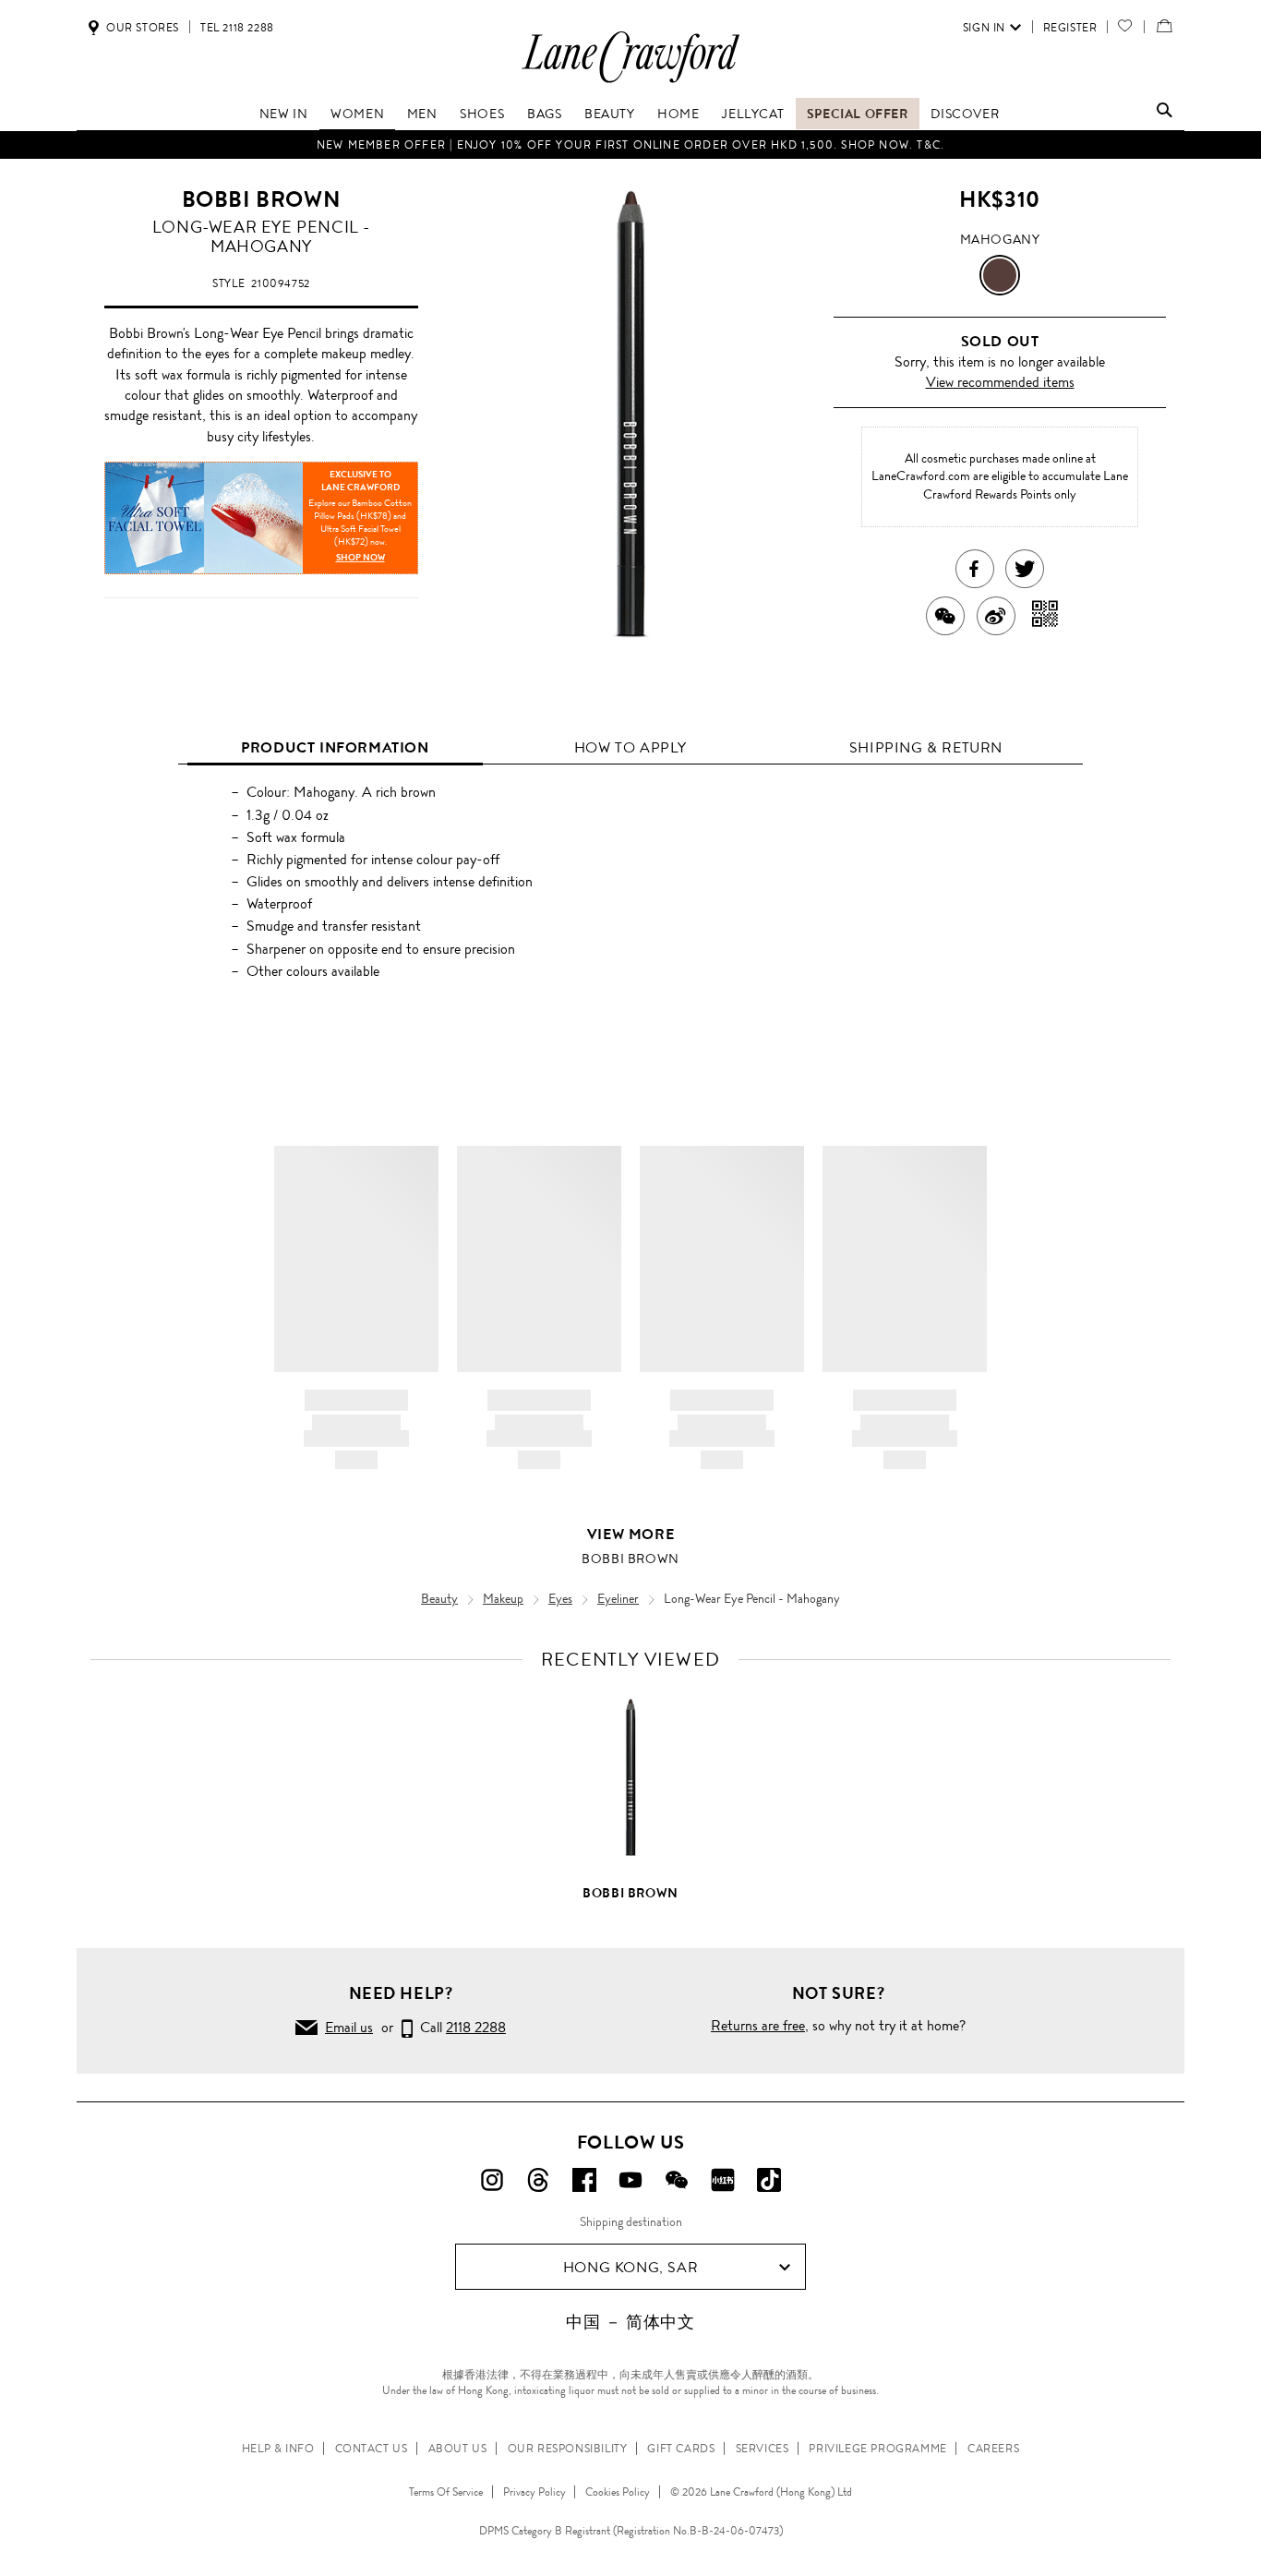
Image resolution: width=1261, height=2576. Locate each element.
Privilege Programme (877, 2449)
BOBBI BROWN (262, 199)
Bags (544, 114)
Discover (965, 114)
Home (678, 114)
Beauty (610, 114)
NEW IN (284, 114)
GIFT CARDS (681, 2449)
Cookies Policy (618, 2492)
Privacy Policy (534, 2492)
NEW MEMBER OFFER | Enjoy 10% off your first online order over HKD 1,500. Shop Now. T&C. (630, 145)
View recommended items (1000, 382)
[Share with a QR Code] (1045, 616)
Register (1070, 28)
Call (459, 2027)
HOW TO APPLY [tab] (630, 747)
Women (357, 114)
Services (763, 2449)
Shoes (482, 114)
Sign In (984, 28)
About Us (458, 2449)
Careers (993, 2449)
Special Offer (858, 114)
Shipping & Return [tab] (926, 747)
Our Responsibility (568, 2449)
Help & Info (278, 2449)
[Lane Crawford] (630, 82)
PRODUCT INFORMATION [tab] (335, 747)
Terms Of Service (446, 2492)
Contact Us (372, 2449)
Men (422, 114)
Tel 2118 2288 (237, 28)
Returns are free (758, 2025)
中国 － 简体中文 (630, 2322)
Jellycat (753, 114)
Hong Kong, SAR (630, 2267)
